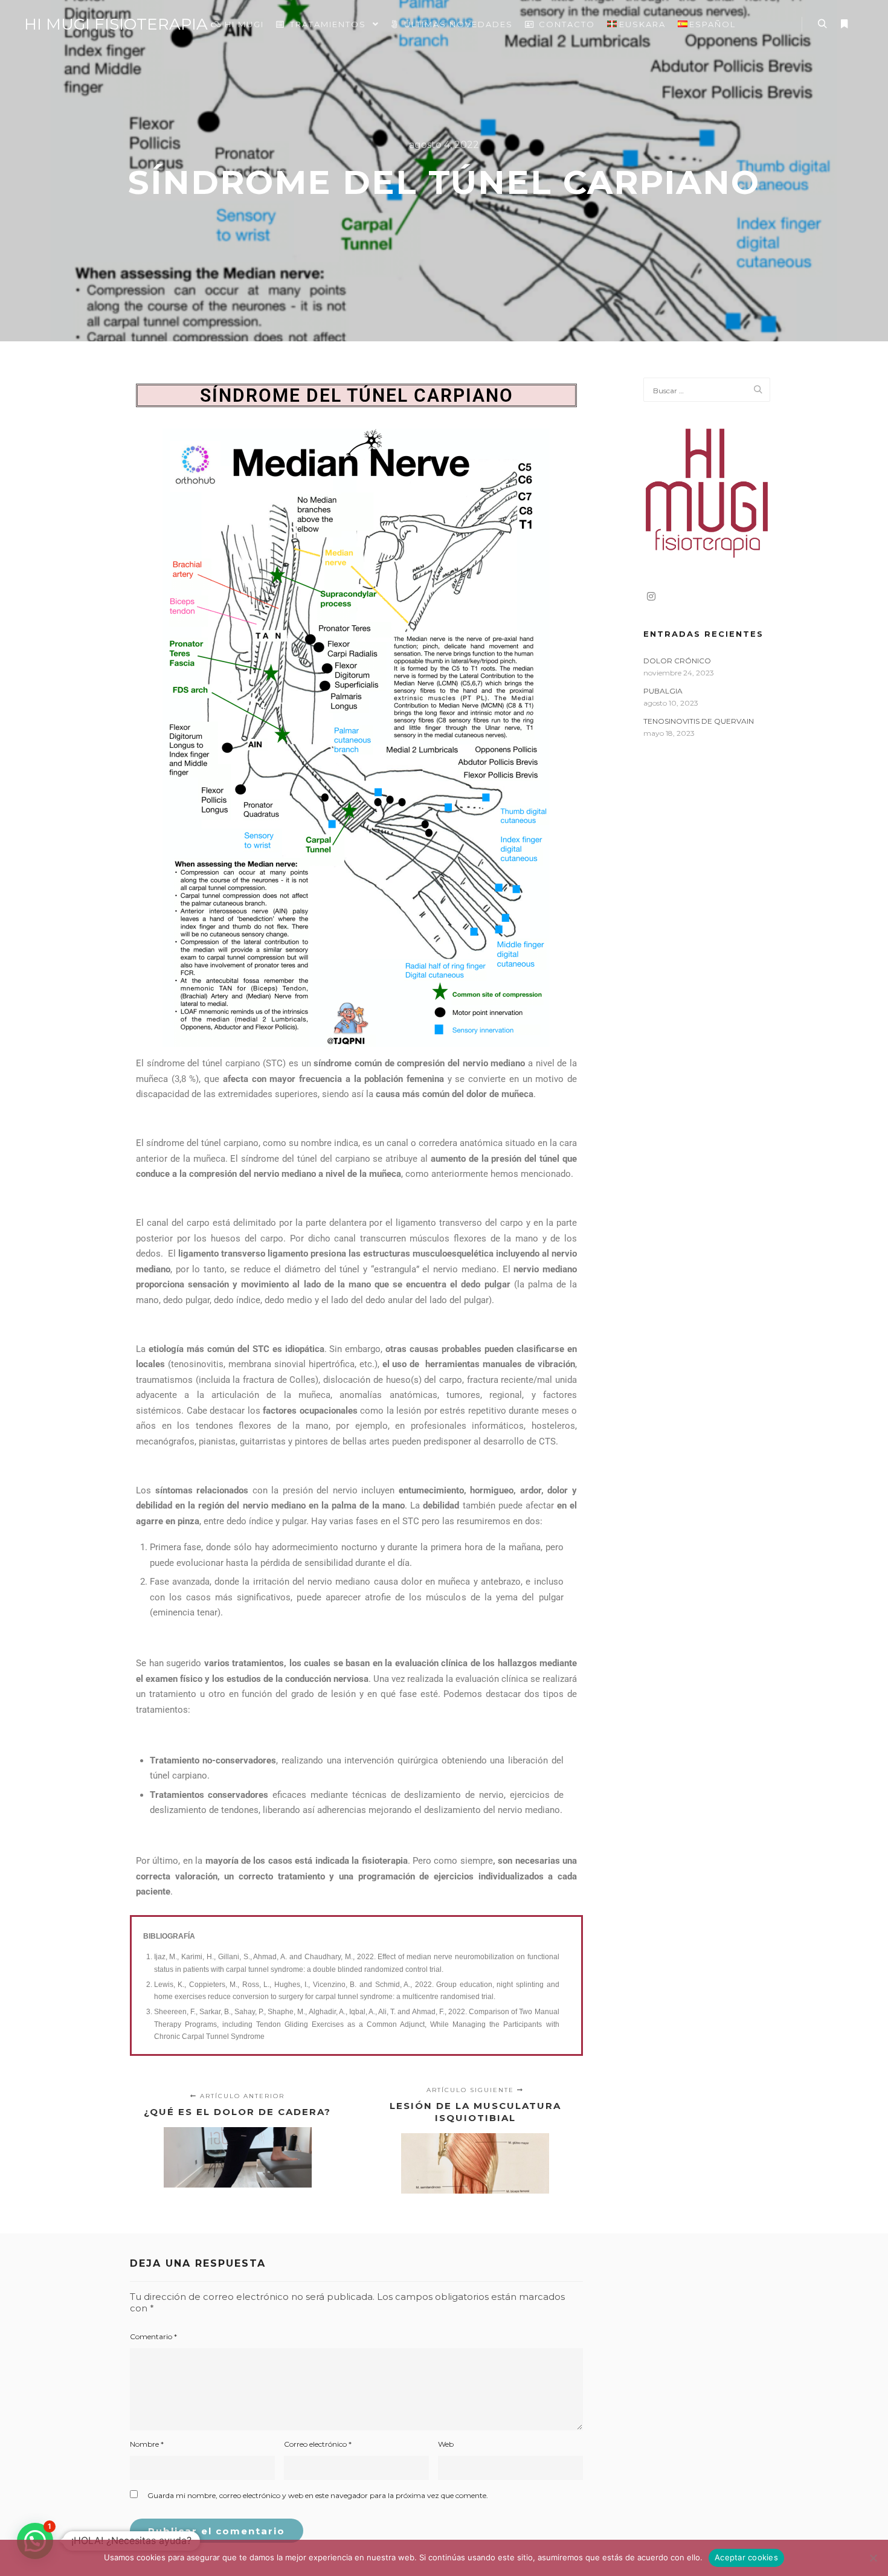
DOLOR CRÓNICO (677, 661)
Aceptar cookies (746, 2557)
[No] (873, 2558)
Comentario (153, 2336)
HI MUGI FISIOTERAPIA (85, 24)
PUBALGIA (663, 691)
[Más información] (844, 24)
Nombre (147, 2444)
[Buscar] (822, 24)
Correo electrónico (318, 2444)
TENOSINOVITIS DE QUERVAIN (699, 721)
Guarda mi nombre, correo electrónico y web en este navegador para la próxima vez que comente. (318, 2495)
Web (446, 2444)
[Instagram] (651, 596)
